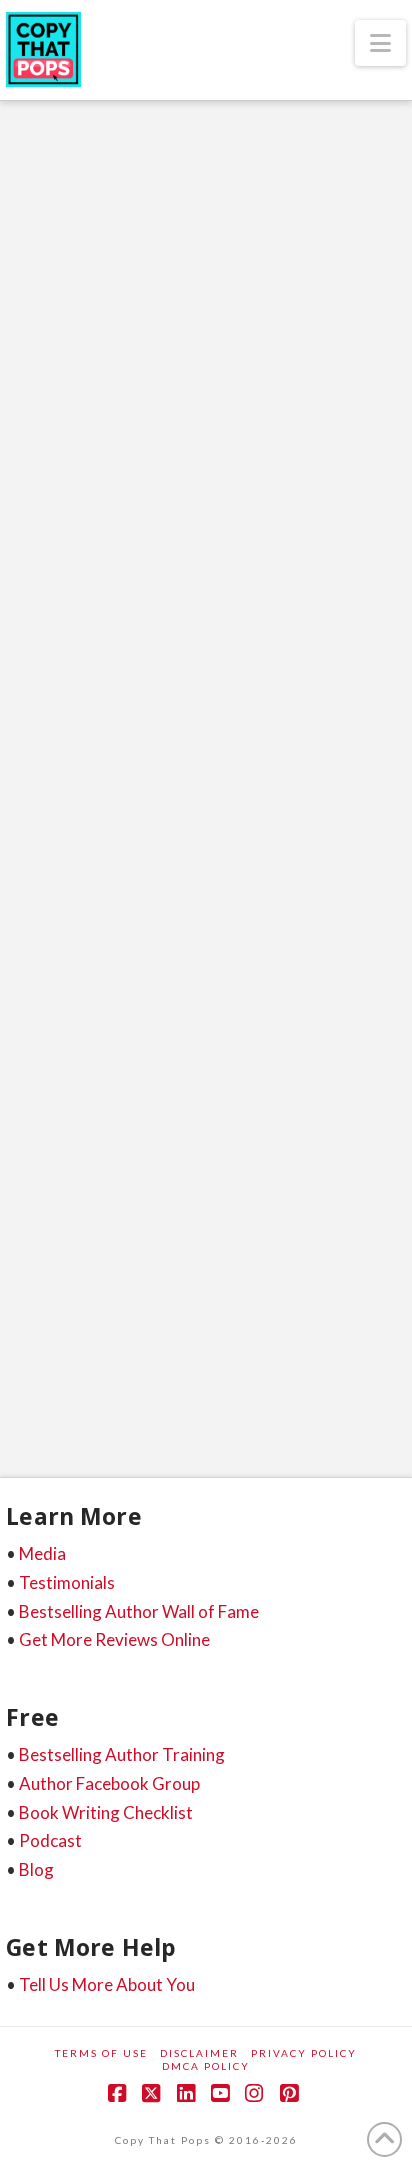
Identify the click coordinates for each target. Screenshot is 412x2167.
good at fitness (169, 1245)
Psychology (211, 925)
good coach (51, 1281)
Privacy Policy (304, 2053)
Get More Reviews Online (114, 1639)
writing (279, 1352)
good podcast (150, 1281)
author (40, 1209)
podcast (40, 1352)
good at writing (284, 1245)
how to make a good (273, 1281)
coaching (352, 1209)
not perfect (225, 1316)
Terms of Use (101, 2053)
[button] (380, 43)
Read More (90, 1139)
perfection (318, 1316)
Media (42, 1553)
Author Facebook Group (109, 1783)
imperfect (46, 1316)
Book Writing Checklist (106, 1812)
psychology (125, 1352)
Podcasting (95, 925)
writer (208, 1352)
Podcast (50, 1840)
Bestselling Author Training (122, 1754)
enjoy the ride (58, 1245)
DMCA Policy (206, 2066)
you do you (50, 1388)
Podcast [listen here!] (260, 903)
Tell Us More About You (107, 1984)
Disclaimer (199, 2053)
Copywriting (99, 903)
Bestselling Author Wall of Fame (139, 1611)
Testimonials (67, 1582)
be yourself (125, 1209)
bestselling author (242, 1209)
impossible (133, 1316)
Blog (36, 1869)
